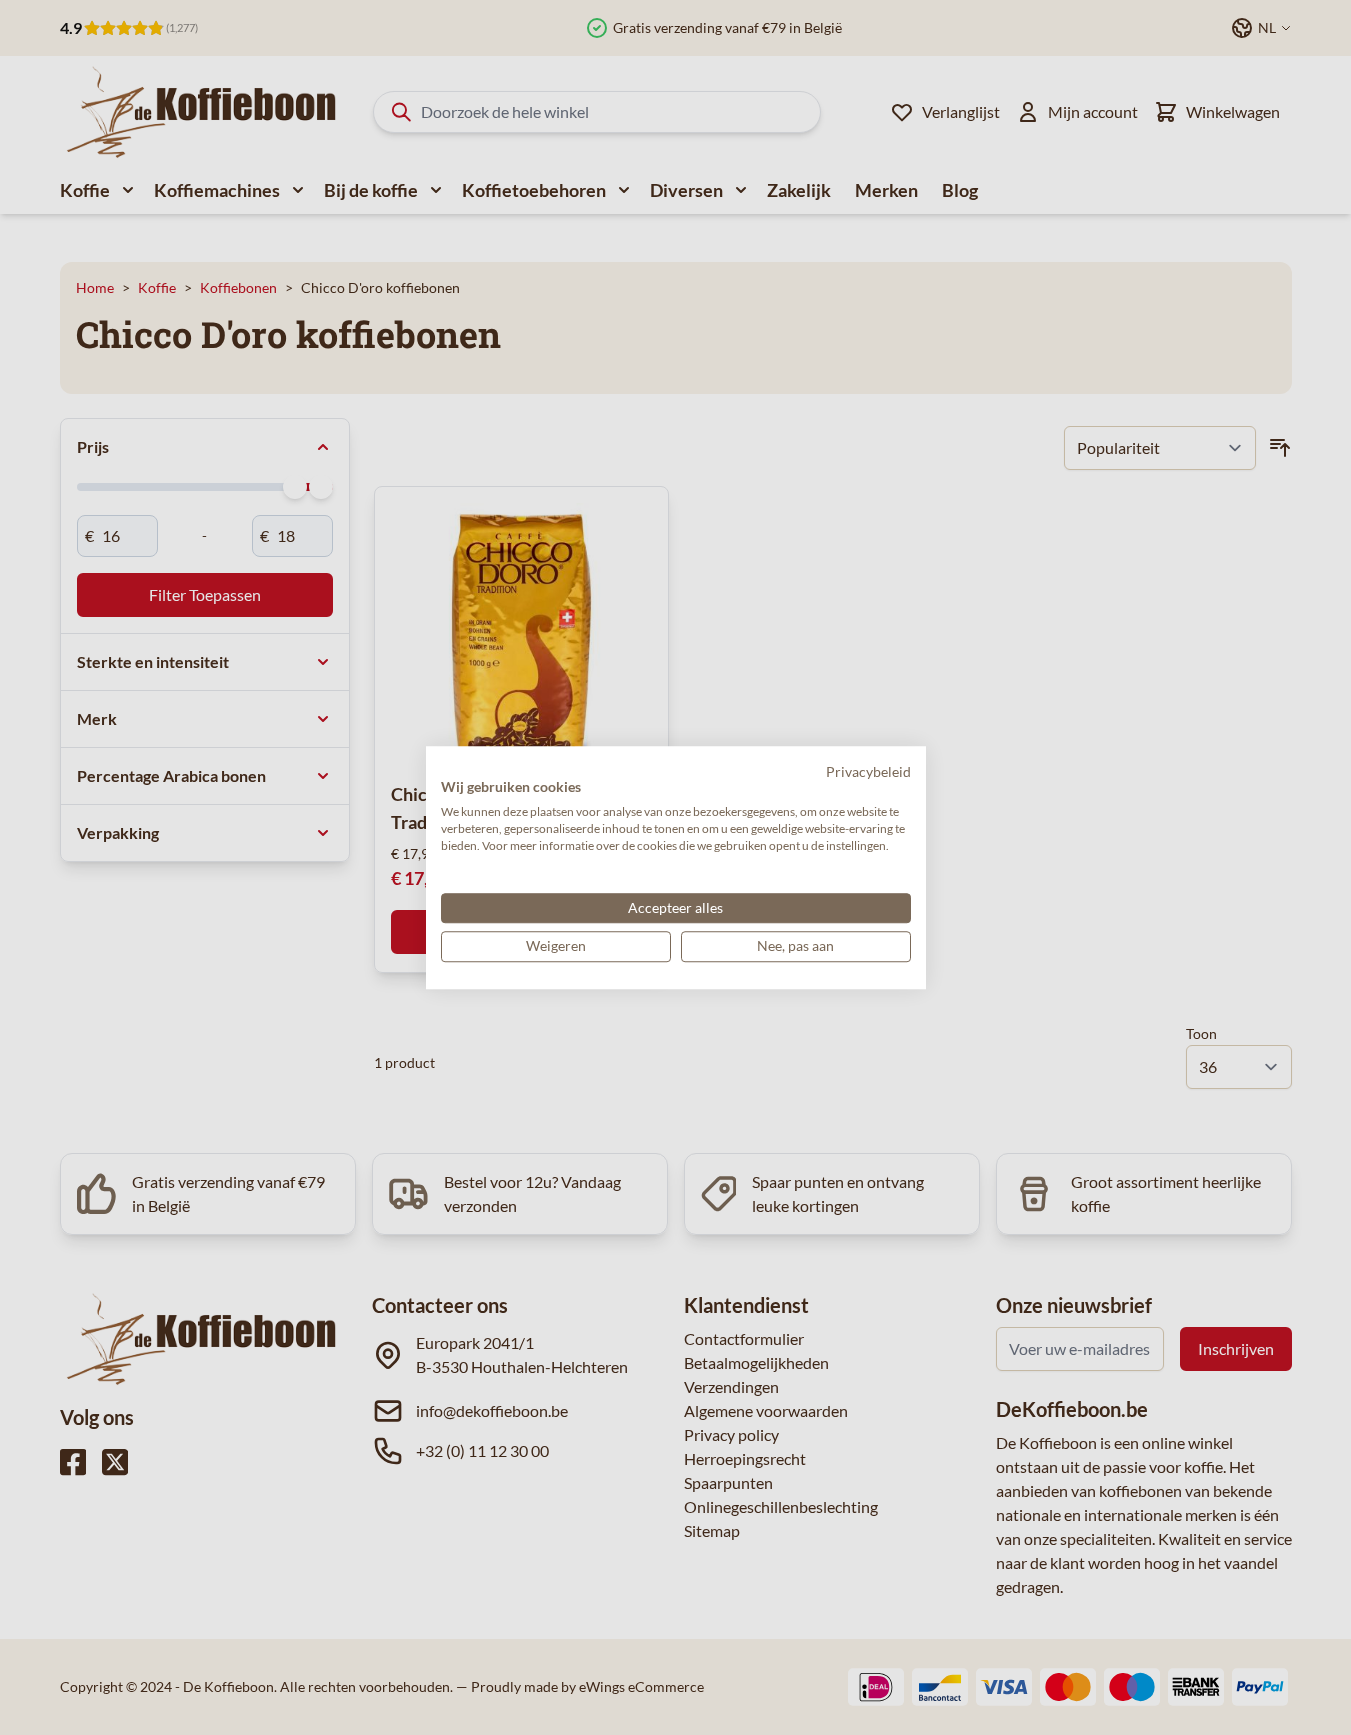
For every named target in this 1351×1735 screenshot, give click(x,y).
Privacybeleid (868, 771)
